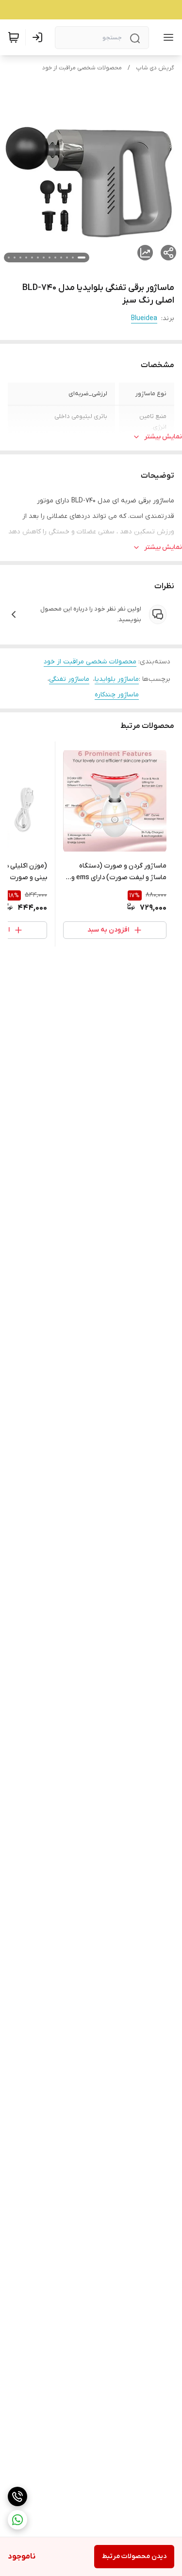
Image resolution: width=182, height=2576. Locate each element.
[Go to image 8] (38, 258)
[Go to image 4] (61, 258)
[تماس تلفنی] (17, 2496)
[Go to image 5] (55, 258)
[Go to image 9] (32, 258)
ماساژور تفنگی (69, 679)
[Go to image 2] (73, 258)
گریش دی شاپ (155, 68)
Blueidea (144, 318)
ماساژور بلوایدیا (117, 679)
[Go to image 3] (67, 258)
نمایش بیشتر (163, 437)
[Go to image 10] (26, 258)
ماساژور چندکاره (117, 695)
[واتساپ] (17, 2520)
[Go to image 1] (82, 258)
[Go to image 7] (44, 258)
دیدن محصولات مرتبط (134, 2556)
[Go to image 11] (20, 258)
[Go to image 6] (50, 258)
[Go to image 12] (15, 258)
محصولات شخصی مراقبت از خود (82, 68)
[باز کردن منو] (166, 37)
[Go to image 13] (9, 258)
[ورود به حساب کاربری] (39, 37)
